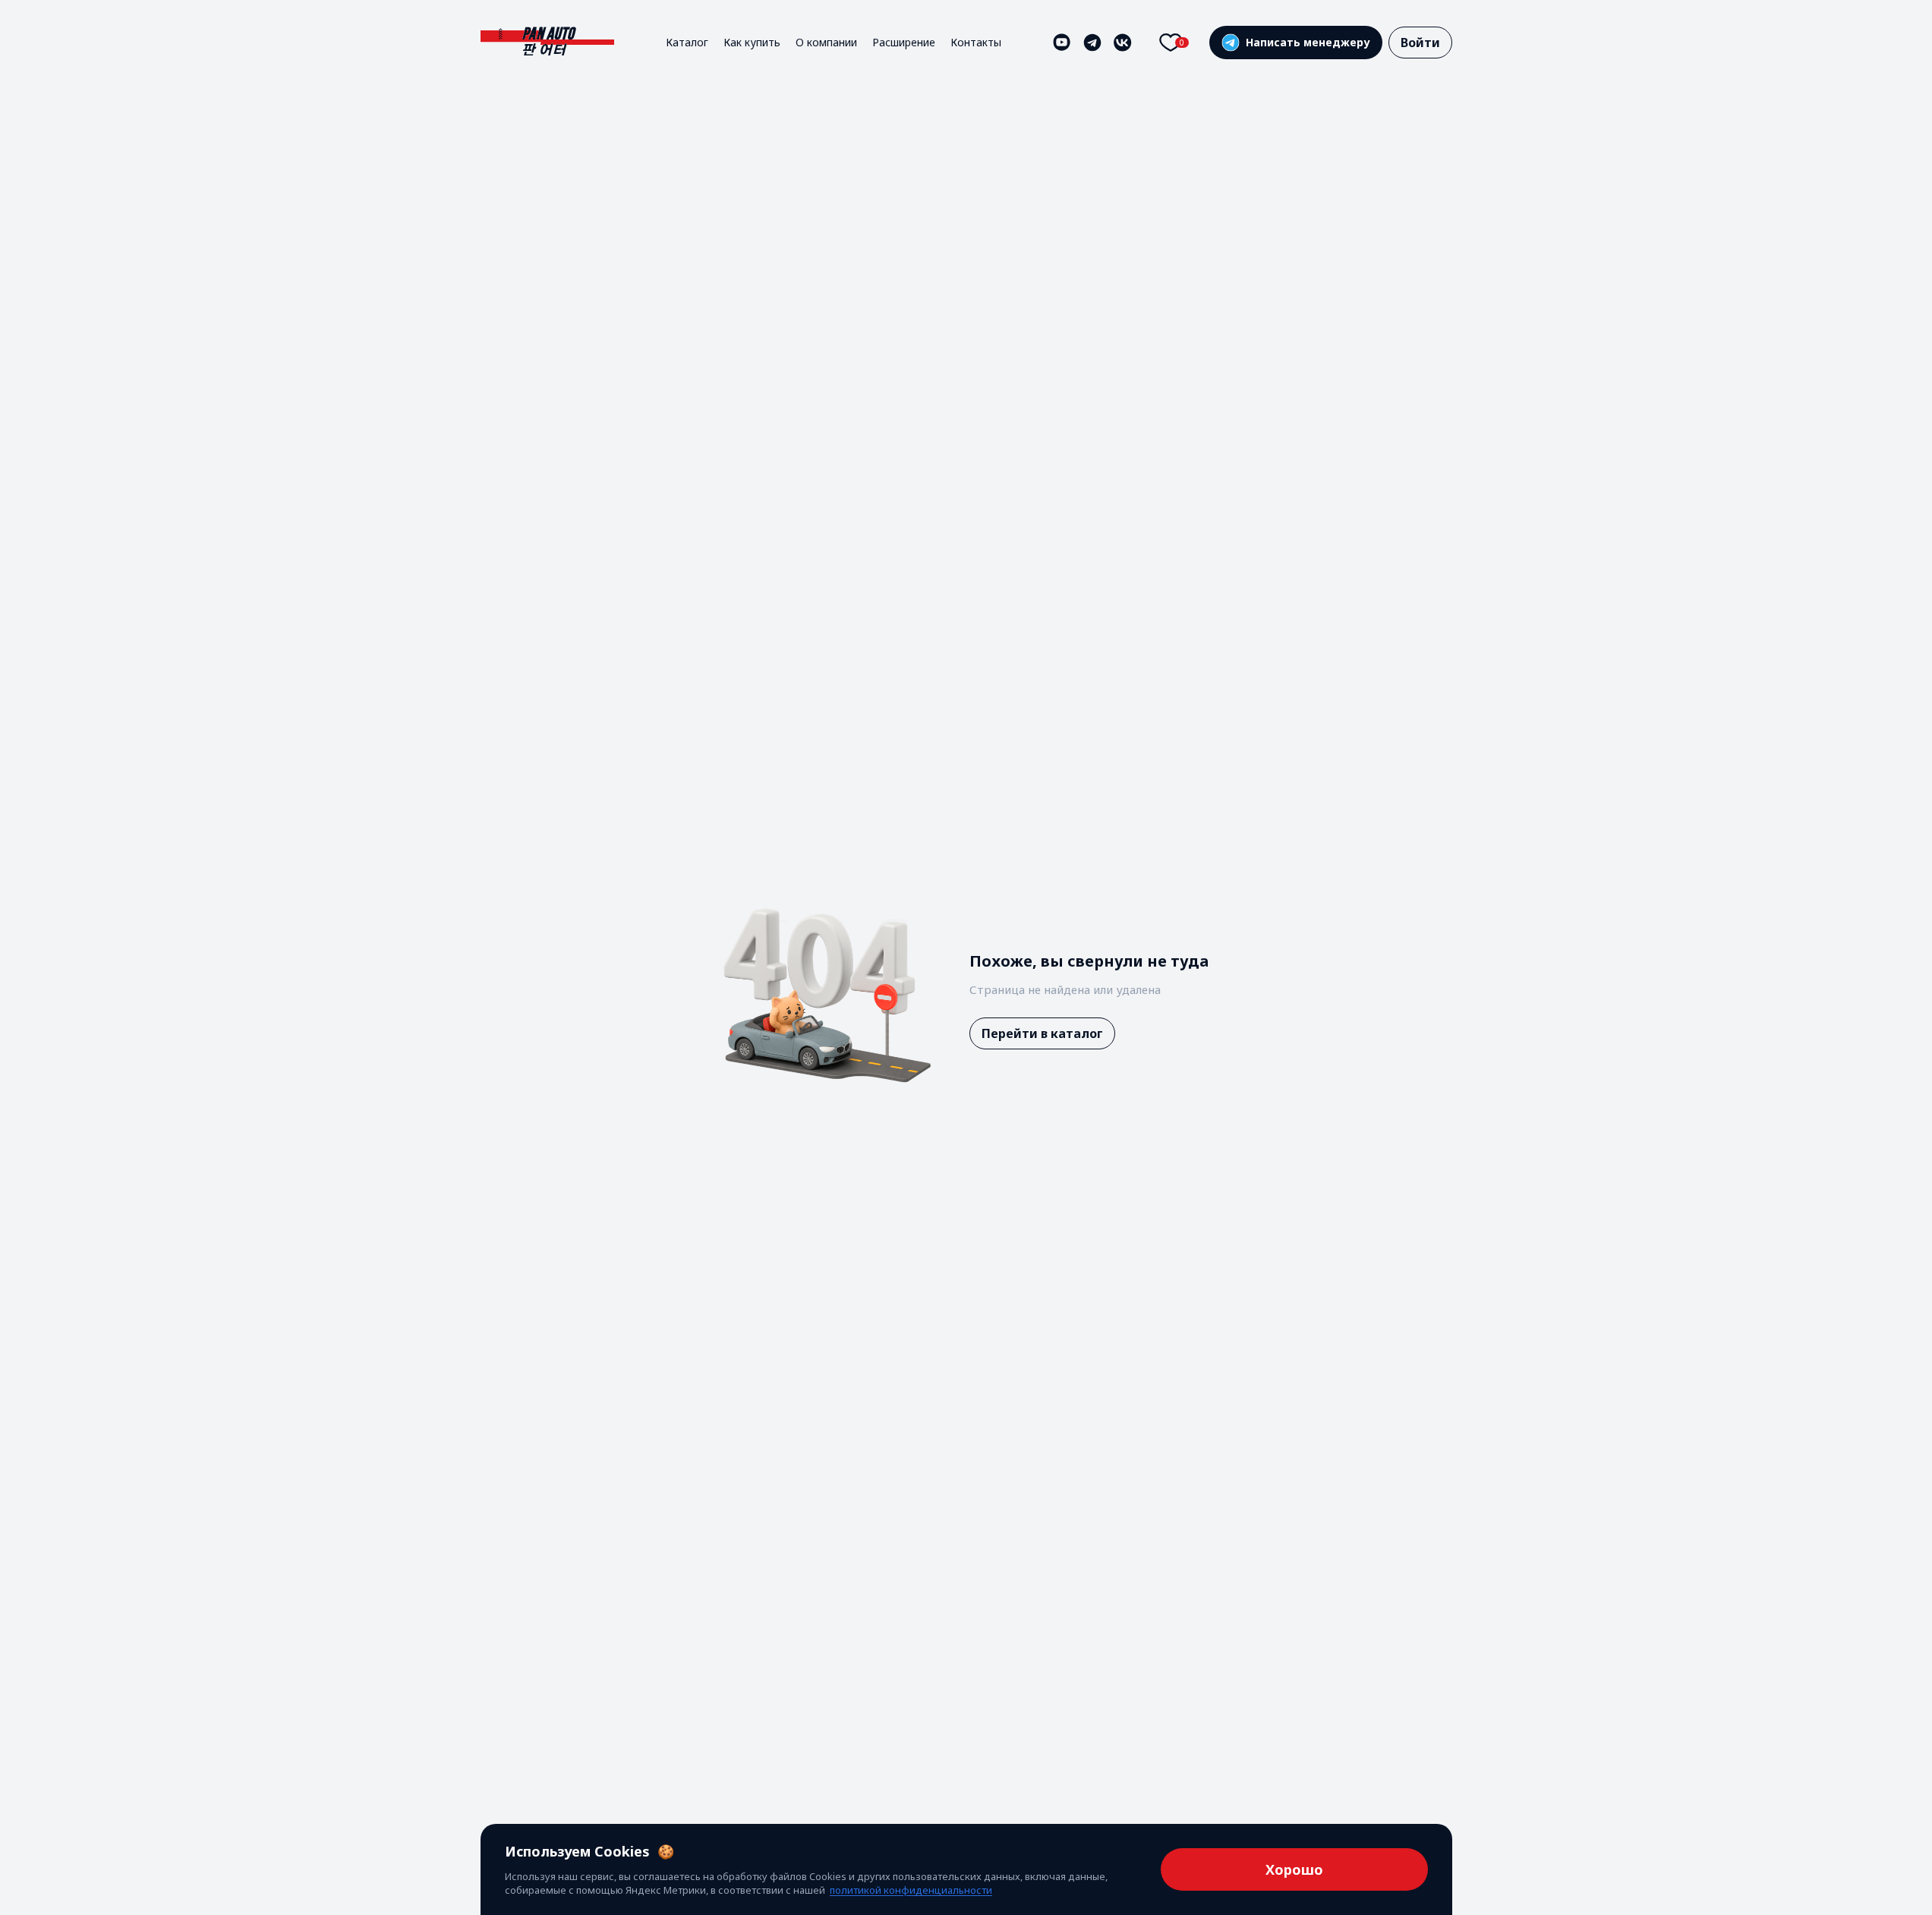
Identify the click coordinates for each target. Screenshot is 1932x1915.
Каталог (687, 42)
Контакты (976, 42)
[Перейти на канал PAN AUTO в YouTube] (1062, 43)
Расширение (904, 42)
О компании (826, 42)
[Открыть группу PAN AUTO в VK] (1123, 43)
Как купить (752, 42)
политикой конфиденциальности (911, 1890)
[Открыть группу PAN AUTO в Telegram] (1092, 43)
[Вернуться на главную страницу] (547, 42)
